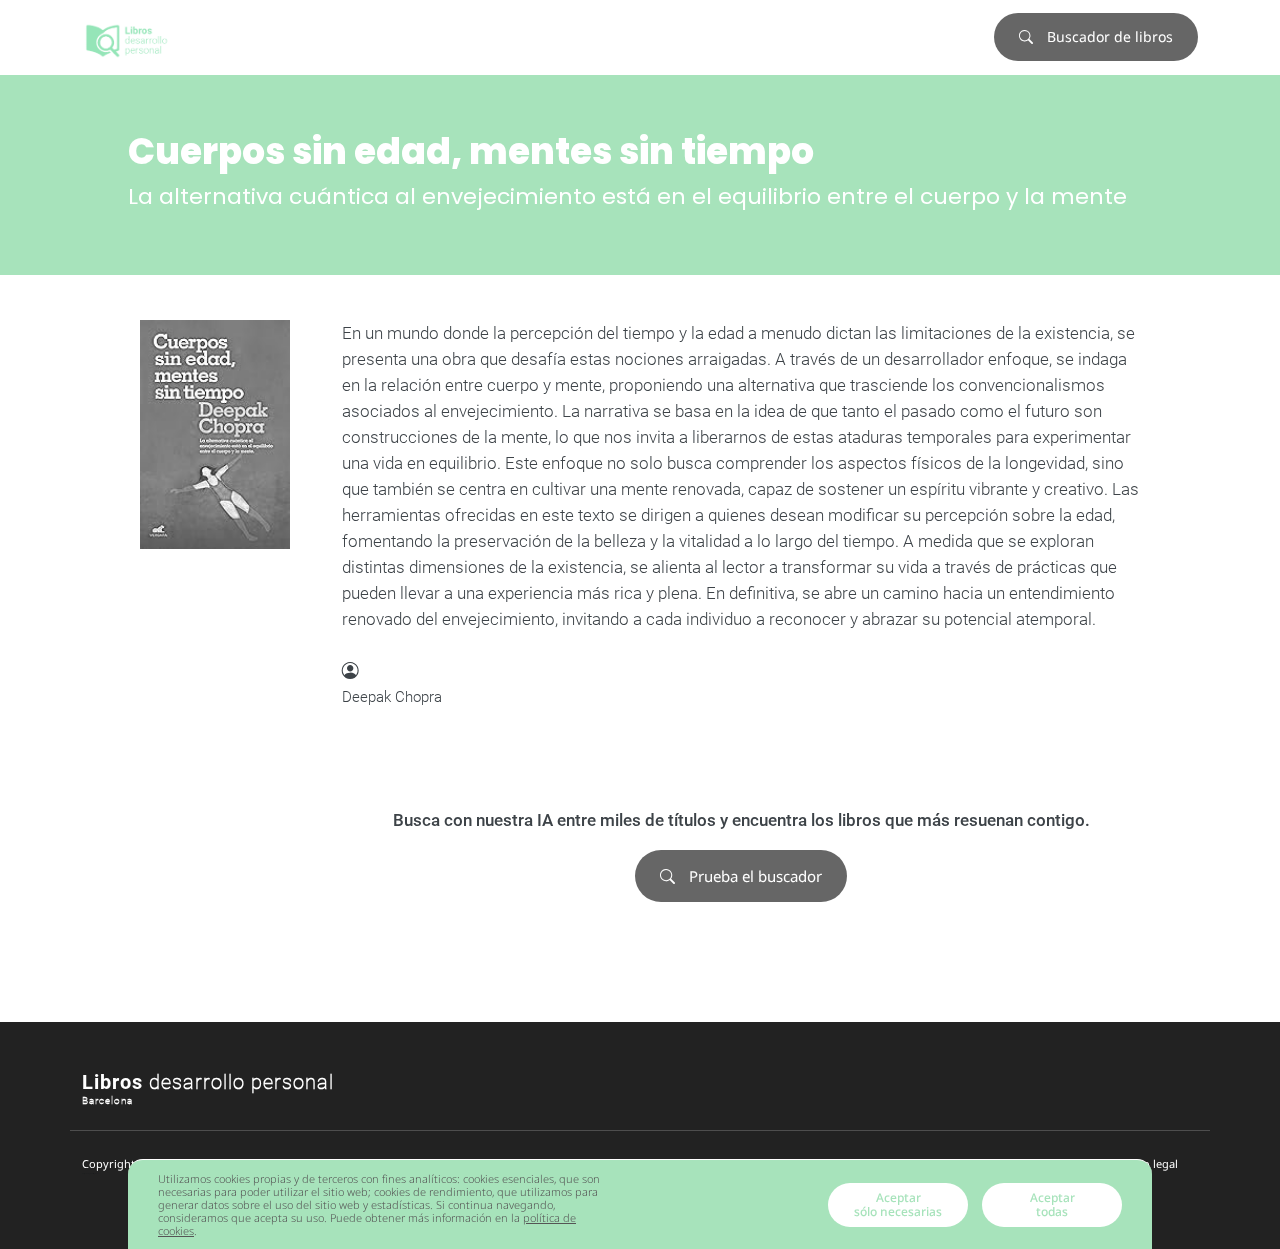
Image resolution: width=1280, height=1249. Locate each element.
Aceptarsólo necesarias (898, 1204)
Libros (208, 1082)
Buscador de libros (1108, 36)
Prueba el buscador (753, 876)
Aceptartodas (1052, 1204)
